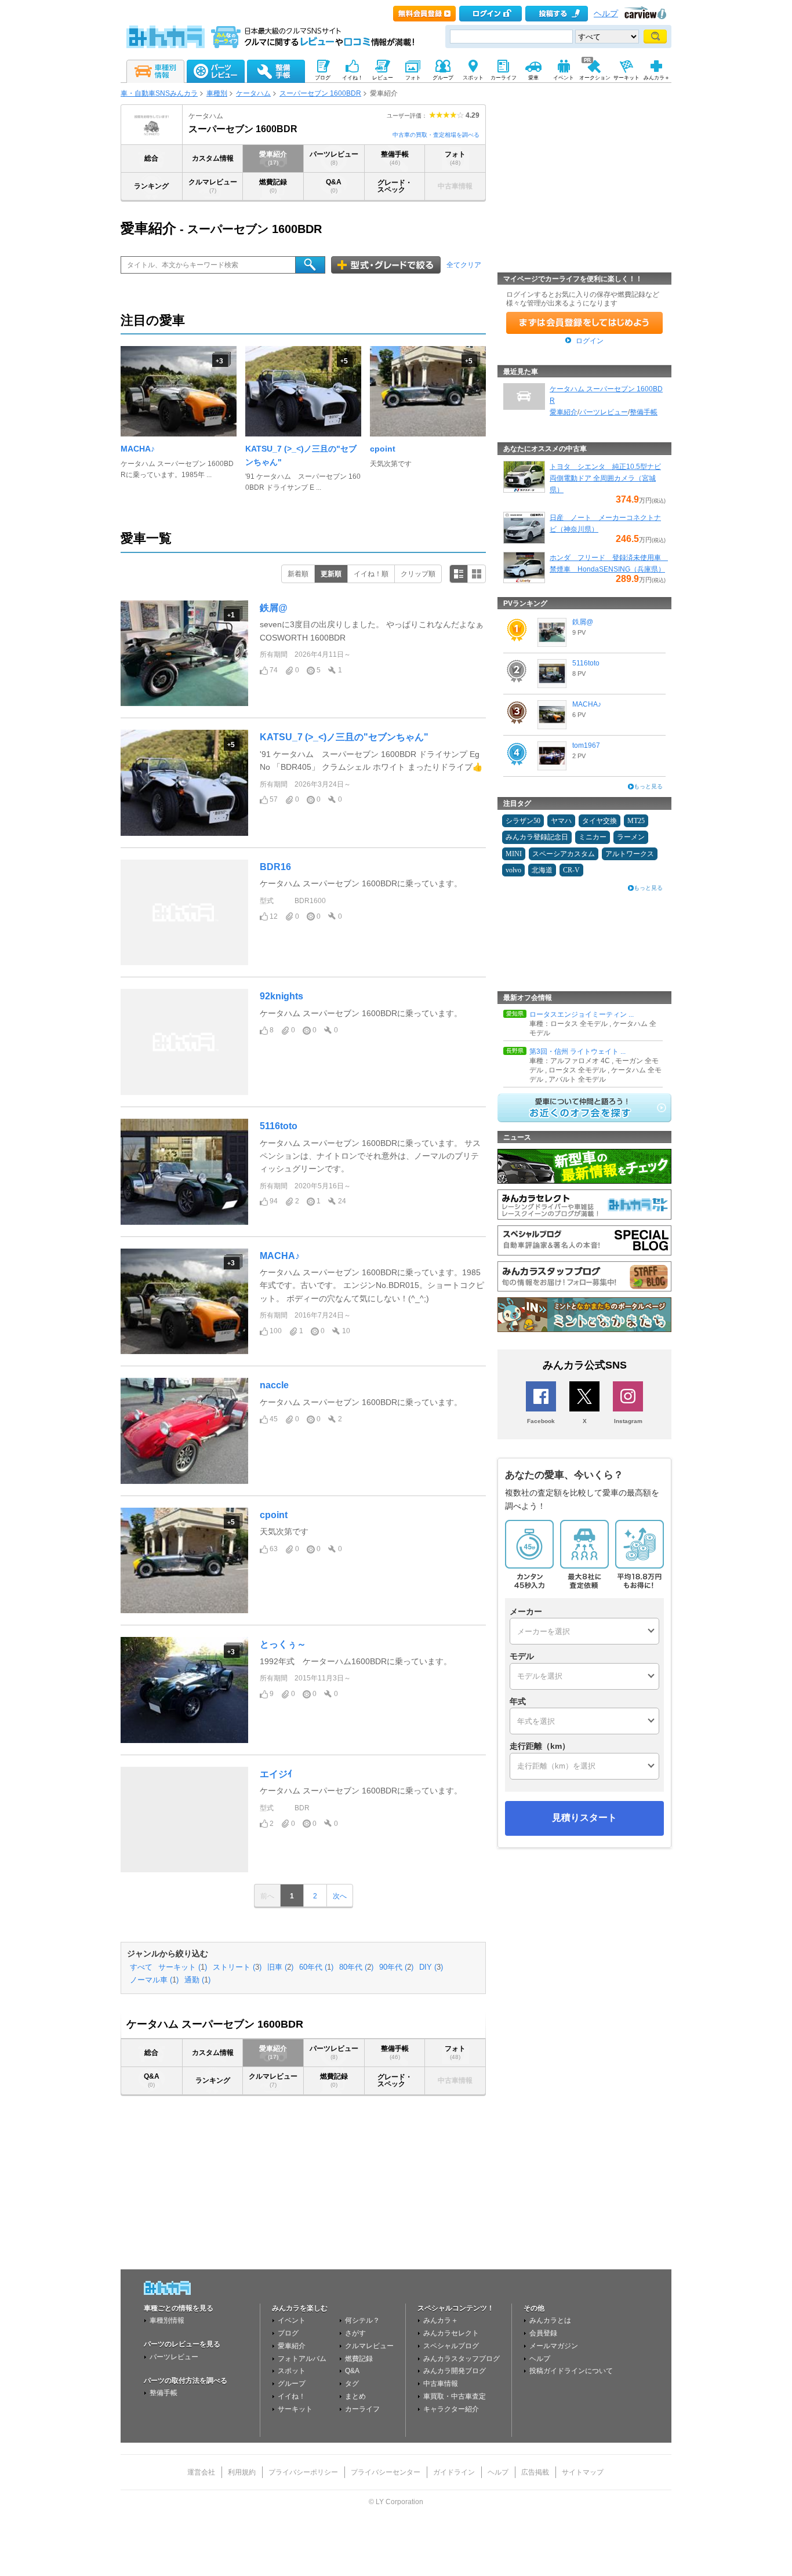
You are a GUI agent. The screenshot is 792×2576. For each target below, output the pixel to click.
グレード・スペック (395, 186)
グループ (292, 2384)
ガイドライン (454, 2472)
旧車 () (280, 1967)
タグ (352, 2384)
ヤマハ (561, 821)
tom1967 (586, 745)
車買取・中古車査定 (455, 2396)
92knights (281, 996)
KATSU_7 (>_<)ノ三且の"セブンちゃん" (344, 737)
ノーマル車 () (154, 1980)
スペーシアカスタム (564, 854)
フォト (455, 158)
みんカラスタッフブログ (462, 2359)
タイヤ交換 (600, 821)
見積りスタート (584, 1818)
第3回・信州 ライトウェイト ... (577, 1051)
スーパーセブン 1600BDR (320, 93)
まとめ (355, 2396)
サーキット (295, 2409)
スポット (292, 2371)
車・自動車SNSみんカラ (159, 93)
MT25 (636, 821)
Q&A (334, 186)
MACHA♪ (138, 449)
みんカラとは (550, 2320)
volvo (513, 870)
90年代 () (396, 1967)
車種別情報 (167, 2320)
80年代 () (356, 1967)
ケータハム (253, 93)
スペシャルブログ (451, 2346)
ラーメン (631, 837)
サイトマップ (583, 2472)
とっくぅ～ (283, 1644)
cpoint (383, 449)
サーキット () (183, 1967)
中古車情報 (441, 2384)
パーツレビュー (334, 158)
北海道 (542, 870)
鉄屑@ (274, 608)
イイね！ (292, 2396)
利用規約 (242, 2472)
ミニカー (593, 837)
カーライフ (362, 2409)
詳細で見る (459, 574)
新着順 (298, 574)
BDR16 (275, 867)
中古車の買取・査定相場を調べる (436, 135)
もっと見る (648, 786)
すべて (141, 1967)
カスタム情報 (213, 158)
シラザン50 (523, 821)
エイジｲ (276, 1774)
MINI (514, 854)
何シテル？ (362, 2320)
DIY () (431, 1967)
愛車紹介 (273, 158)
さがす (355, 2333)
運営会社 (201, 2472)
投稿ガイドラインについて (571, 2371)
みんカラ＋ (441, 2320)
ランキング (151, 186)
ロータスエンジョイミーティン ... (582, 1014)
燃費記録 (273, 186)
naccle (274, 1385)
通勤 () (197, 1980)
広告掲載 (535, 2472)
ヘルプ (606, 14)
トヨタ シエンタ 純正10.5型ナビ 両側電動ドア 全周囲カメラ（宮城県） (605, 478)
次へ (340, 1896)
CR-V (571, 870)
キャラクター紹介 (451, 2409)
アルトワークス (630, 854)
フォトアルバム (302, 2359)
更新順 (331, 574)
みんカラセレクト (451, 2333)
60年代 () (316, 1967)
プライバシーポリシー (303, 2472)
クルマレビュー (213, 186)
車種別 (217, 93)
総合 (151, 158)
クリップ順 (418, 574)
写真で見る (477, 574)
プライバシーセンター (386, 2472)
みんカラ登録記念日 (537, 837)
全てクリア (464, 265)
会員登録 (543, 2333)
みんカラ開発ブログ (455, 2371)
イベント (292, 2320)
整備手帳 (395, 158)
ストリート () (237, 1967)
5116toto (279, 1126)
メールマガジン (554, 2346)
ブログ (288, 2333)
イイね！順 (371, 574)
